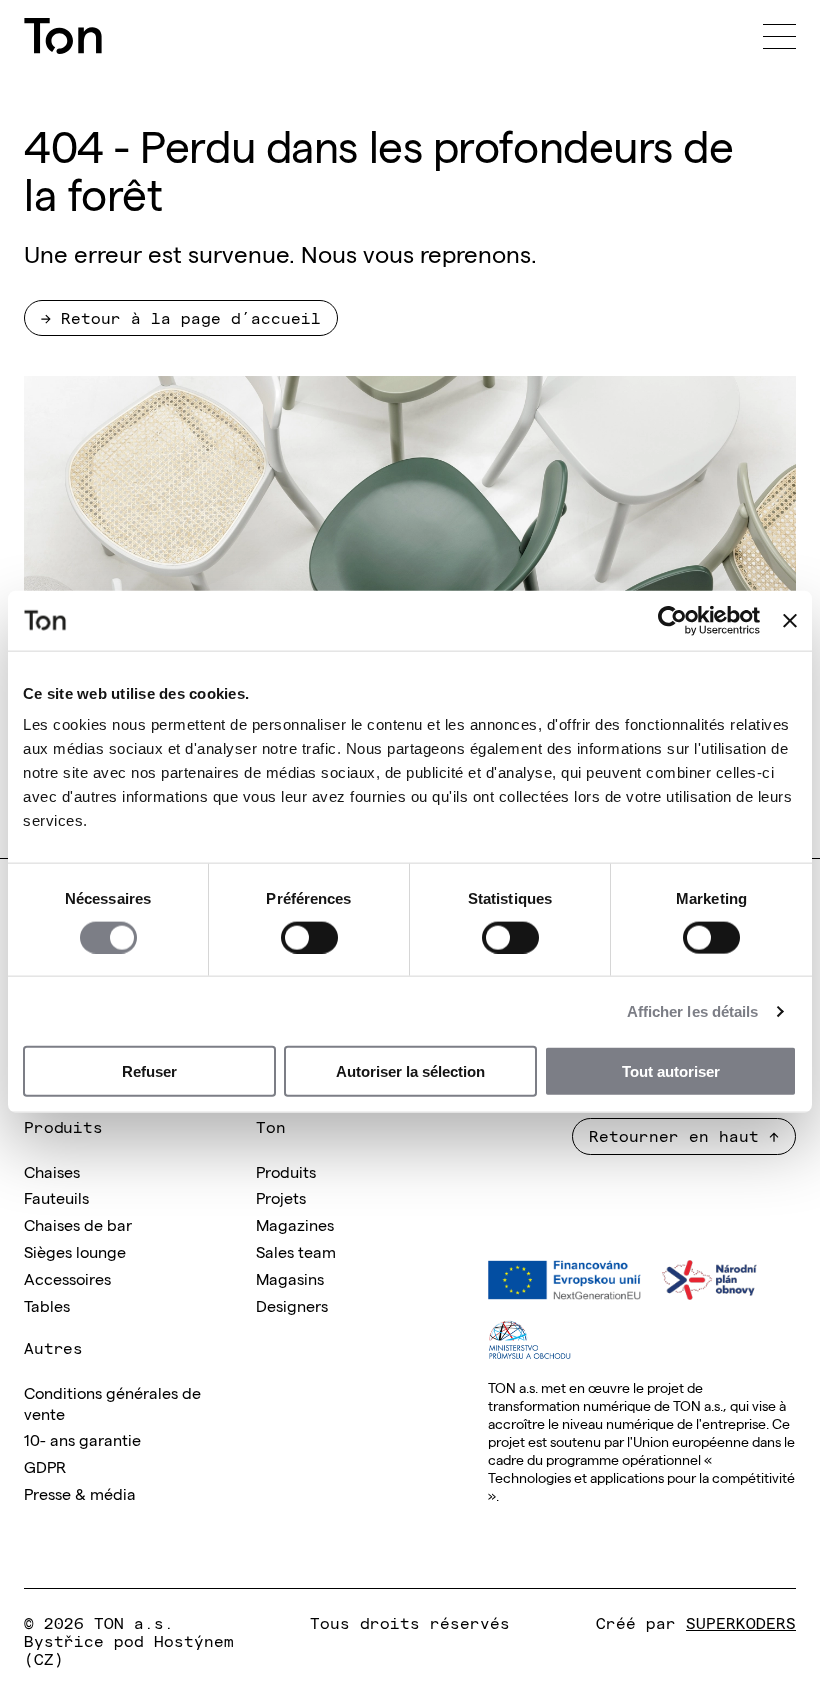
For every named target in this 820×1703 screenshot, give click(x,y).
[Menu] (779, 36)
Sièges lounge (75, 1251)
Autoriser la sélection (410, 1071)
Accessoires (67, 1278)
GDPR (45, 1466)
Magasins (290, 1278)
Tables (47, 1305)
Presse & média (80, 1493)
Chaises (52, 1171)
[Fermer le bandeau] (790, 620)
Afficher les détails (693, 1010)
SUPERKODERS (741, 1622)
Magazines (295, 1224)
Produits (286, 1171)
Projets (281, 1197)
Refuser (149, 1071)
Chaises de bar (78, 1224)
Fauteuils (56, 1197)
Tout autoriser (671, 1071)
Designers (292, 1305)
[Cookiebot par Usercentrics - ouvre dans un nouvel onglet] (672, 620)
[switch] (309, 937)
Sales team (296, 1251)
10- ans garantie (82, 1439)
